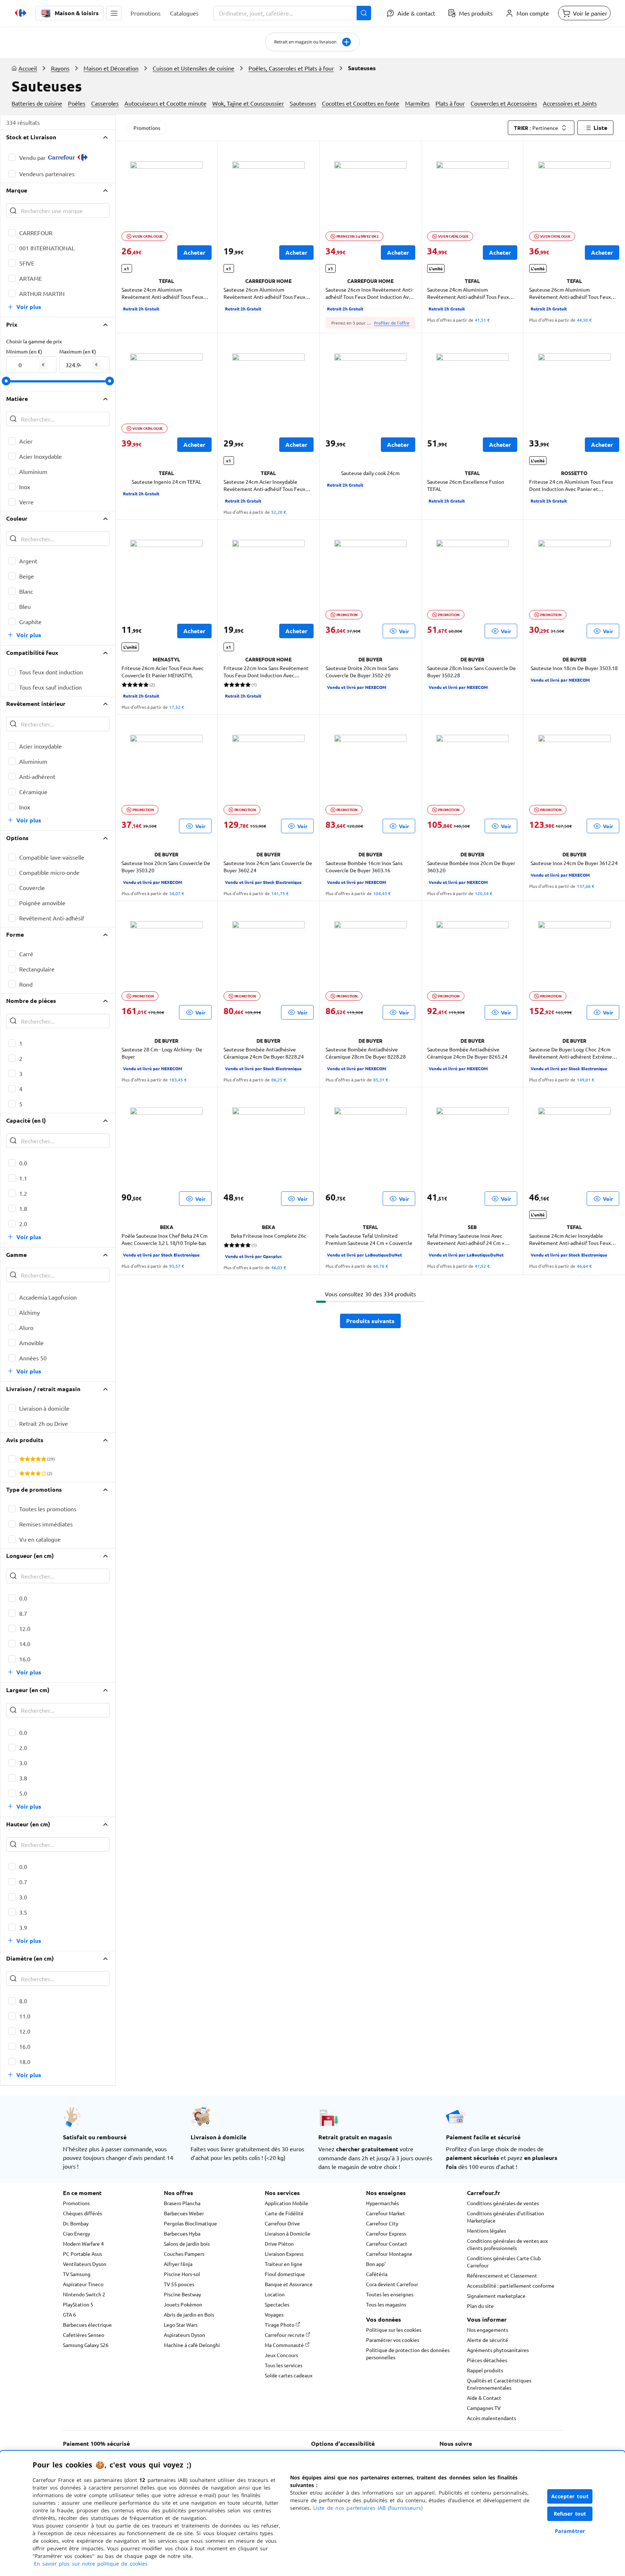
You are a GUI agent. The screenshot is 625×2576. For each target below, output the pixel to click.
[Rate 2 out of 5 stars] (27, 1459)
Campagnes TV (484, 2408)
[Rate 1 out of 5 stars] (22, 1459)
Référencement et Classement (502, 2275)
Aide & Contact (484, 2398)
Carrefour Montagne (389, 2254)
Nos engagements (488, 2330)
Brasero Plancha (182, 2203)
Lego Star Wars (181, 2325)
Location (275, 2294)
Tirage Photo (280, 2325)
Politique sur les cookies (394, 2330)
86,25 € (279, 1080)
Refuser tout (570, 2514)
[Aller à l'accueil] (21, 13)
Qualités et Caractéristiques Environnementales (499, 2384)
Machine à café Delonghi (192, 2345)
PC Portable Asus (82, 2254)
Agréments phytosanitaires (498, 2350)
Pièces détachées (487, 2360)
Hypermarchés (382, 2203)
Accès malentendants (492, 2418)
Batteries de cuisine (37, 103)
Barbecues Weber (184, 2213)
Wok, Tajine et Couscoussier (248, 103)
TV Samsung (77, 2274)
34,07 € (177, 893)
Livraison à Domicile (288, 2233)
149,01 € (586, 1080)
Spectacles (277, 2304)
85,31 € (381, 1080)
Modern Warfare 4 (83, 2244)
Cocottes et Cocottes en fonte (361, 103)
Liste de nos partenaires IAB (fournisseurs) (368, 2508)
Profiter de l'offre (392, 323)
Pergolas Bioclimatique (190, 2223)
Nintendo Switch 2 (84, 2294)
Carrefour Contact (387, 2244)
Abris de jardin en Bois (189, 2314)
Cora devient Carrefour (392, 2284)
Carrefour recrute (285, 2335)
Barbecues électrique (87, 2325)
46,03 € (279, 1267)
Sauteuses (303, 103)
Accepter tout (570, 2496)
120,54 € (484, 893)
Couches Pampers (184, 2254)
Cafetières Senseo (84, 2335)
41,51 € (482, 320)
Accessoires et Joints (570, 103)
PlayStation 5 (78, 2304)
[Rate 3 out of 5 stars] (33, 1459)
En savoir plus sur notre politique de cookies (91, 2564)
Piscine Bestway (182, 2294)
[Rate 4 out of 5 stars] (38, 1459)
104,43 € (382, 893)
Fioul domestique (285, 2274)
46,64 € (584, 1266)
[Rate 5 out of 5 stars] (44, 1459)
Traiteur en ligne (284, 2264)
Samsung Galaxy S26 (86, 2345)
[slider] (6, 381)
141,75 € (280, 893)
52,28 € (279, 512)
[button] (114, 13)
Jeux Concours (281, 2355)
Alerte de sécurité (488, 2340)
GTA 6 (69, 2314)
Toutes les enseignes (390, 2294)
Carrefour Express (386, 2233)
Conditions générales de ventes (503, 2203)
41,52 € (482, 1266)
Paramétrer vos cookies (393, 2340)
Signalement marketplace (496, 2296)
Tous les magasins (386, 2304)
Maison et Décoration (111, 68)
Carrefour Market (386, 2213)
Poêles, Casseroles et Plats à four (291, 68)
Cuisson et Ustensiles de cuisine (194, 68)
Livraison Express (284, 2254)
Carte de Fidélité (284, 2213)
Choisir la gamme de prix (34, 341)
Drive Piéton (279, 2244)
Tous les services (284, 2365)
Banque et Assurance (289, 2284)
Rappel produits (485, 2370)
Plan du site (480, 2306)
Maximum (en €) (78, 351)
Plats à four (450, 103)
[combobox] (292, 13)
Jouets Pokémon (183, 2304)
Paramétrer (570, 2531)
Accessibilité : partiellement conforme (511, 2285)
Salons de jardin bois (187, 2244)
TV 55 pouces (179, 2284)
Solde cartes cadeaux (289, 2375)
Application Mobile (286, 2203)
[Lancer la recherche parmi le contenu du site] (364, 13)
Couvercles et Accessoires (504, 103)
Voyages (274, 2314)
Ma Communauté (285, 2345)
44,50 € (584, 320)
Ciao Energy (76, 2233)
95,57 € (177, 1266)
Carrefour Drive (282, 2223)
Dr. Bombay (76, 2223)
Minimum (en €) (24, 351)
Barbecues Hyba (182, 2233)
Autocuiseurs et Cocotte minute (165, 103)
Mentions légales (486, 2230)
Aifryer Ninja (178, 2264)
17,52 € (177, 707)
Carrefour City (382, 2223)
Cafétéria (377, 2274)
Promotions (147, 128)
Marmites (417, 103)
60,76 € (381, 1266)
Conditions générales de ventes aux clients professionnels (507, 2244)
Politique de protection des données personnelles (408, 2353)
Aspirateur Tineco (83, 2284)
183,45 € (178, 1080)
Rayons (60, 68)
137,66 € (586, 886)
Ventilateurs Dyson (85, 2264)
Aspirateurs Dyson (184, 2335)
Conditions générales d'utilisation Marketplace (505, 2217)
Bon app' (376, 2264)
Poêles (77, 103)
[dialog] (312, 2513)
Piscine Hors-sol (182, 2274)
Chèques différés (82, 2213)
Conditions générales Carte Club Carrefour (504, 2262)
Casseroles (105, 103)
